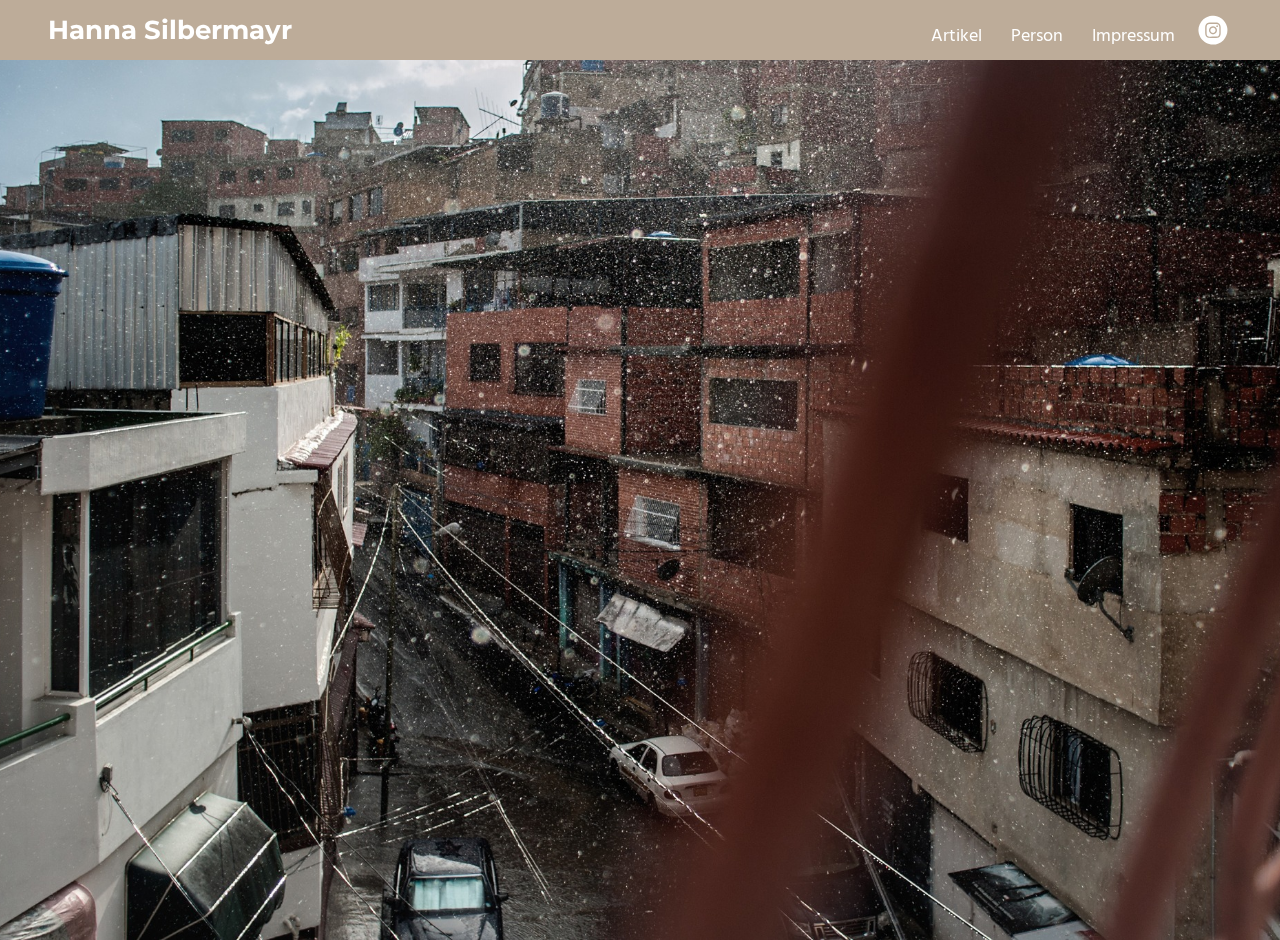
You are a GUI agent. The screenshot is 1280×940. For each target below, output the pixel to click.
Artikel (956, 36)
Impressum (1133, 36)
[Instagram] (1213, 30)
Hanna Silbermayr (170, 30)
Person (1037, 36)
